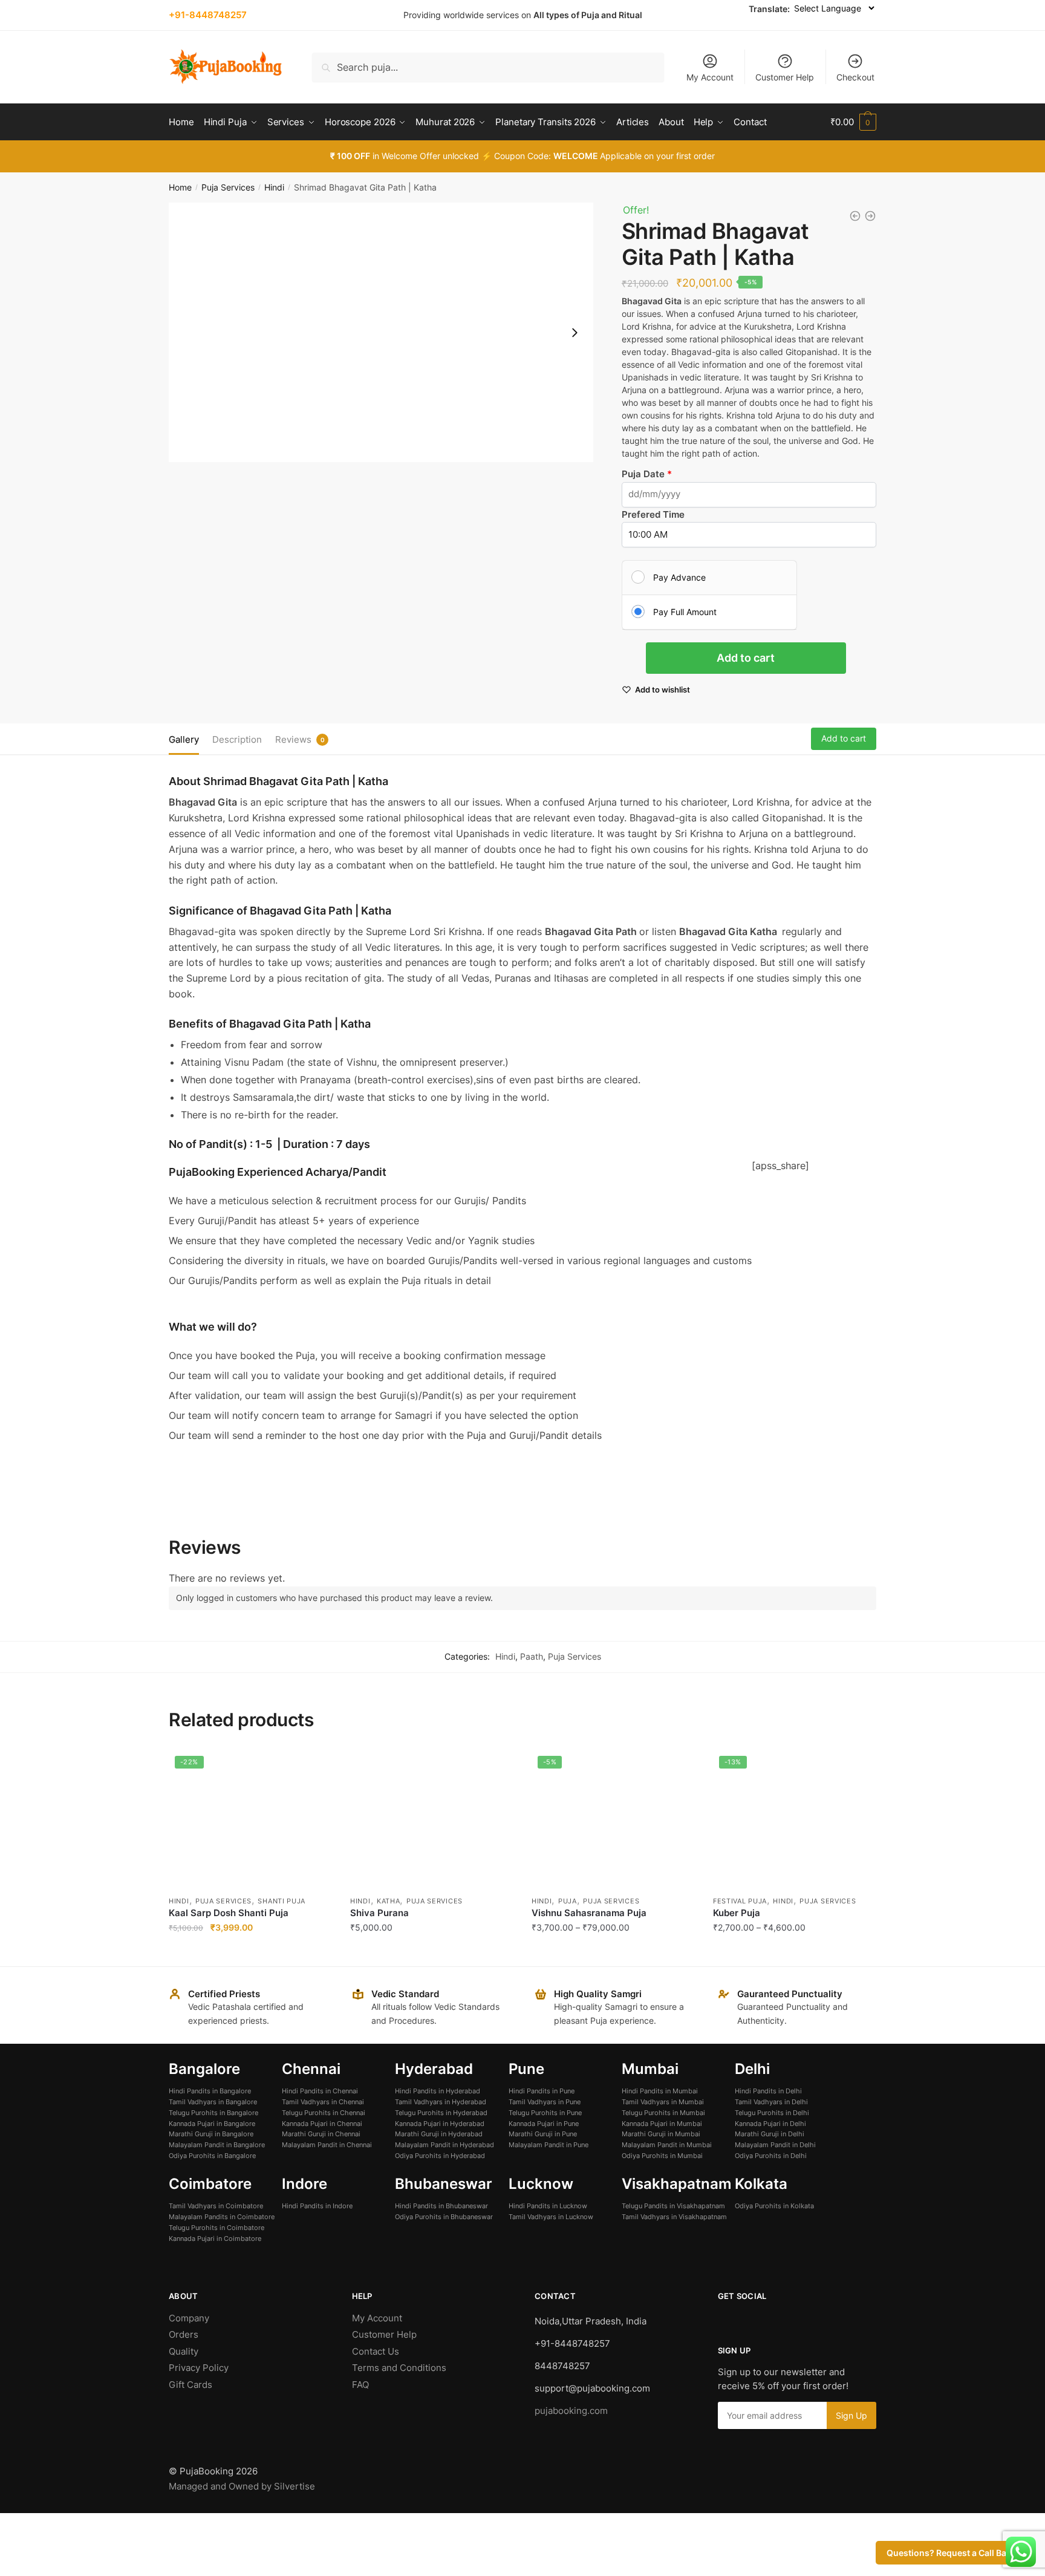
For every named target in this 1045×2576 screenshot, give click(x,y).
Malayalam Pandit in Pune (549, 2145)
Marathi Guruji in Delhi (770, 2134)
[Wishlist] (314, 1768)
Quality (184, 2351)
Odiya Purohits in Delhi (771, 2156)
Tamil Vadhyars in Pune (545, 2102)
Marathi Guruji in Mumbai (661, 2134)
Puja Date (644, 474)
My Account (710, 77)
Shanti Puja (282, 1901)
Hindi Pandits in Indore (317, 2206)
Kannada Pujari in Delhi (770, 2124)
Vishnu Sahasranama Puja (589, 1913)
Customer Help (785, 77)
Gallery (184, 739)
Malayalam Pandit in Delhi (775, 2145)
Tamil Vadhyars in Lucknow (551, 2217)
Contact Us (376, 2351)
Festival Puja (740, 1901)
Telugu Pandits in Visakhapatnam (673, 2206)
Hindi (274, 187)
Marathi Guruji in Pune (543, 2134)
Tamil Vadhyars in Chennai (323, 2102)
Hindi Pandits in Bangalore (210, 2091)
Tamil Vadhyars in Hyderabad (441, 2102)
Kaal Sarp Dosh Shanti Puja (229, 1913)
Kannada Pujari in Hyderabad (440, 2124)
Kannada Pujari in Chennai (322, 2124)
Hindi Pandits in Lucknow (548, 2206)
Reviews (293, 739)
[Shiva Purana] (432, 1819)
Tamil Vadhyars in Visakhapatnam (674, 2217)
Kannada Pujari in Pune (544, 2124)
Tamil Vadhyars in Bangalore (213, 2102)
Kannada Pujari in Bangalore (212, 2124)
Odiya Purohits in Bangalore (212, 2156)
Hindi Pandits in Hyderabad (438, 2091)
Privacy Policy (199, 2368)
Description (237, 739)
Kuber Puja (737, 1913)
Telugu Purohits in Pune (545, 2113)
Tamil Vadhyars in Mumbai (663, 2102)
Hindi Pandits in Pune (542, 2091)
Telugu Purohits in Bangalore (213, 2113)
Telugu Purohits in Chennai (324, 2113)
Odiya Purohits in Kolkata (774, 2206)
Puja (568, 1901)
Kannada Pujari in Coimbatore (215, 2239)
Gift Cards (190, 2385)
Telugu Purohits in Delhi (772, 2113)
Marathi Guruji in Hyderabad (439, 2134)
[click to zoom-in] (381, 332)
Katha (389, 1901)
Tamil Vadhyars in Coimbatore (216, 2206)
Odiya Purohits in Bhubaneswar (444, 2217)
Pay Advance (679, 577)
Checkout (855, 77)
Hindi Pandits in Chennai (320, 2091)
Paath (532, 1656)
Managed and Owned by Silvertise (242, 2486)
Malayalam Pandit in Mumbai (667, 2145)
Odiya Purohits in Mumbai (662, 2156)
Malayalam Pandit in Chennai (327, 2145)
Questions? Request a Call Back (951, 2553)
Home (180, 187)
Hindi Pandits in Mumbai (660, 2091)
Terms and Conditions (399, 2368)
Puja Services (228, 187)
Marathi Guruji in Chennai (321, 2134)
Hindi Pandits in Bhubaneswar (441, 2206)
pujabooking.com (571, 2411)
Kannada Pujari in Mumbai (662, 2124)
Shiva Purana (379, 1913)
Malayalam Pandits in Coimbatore (222, 2217)
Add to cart (746, 658)
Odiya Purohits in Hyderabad (440, 2156)
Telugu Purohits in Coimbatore (216, 2228)
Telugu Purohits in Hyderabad (441, 2113)
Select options (613, 1952)
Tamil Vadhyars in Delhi (771, 2102)
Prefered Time (653, 514)
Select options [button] (250, 1952)
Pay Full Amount (685, 612)
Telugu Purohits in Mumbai (663, 2113)
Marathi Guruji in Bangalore (211, 2134)
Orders (184, 2334)
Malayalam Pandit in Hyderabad (444, 2145)
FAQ (360, 2385)
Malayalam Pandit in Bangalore (217, 2145)
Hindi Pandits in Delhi (768, 2091)
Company (189, 2318)
